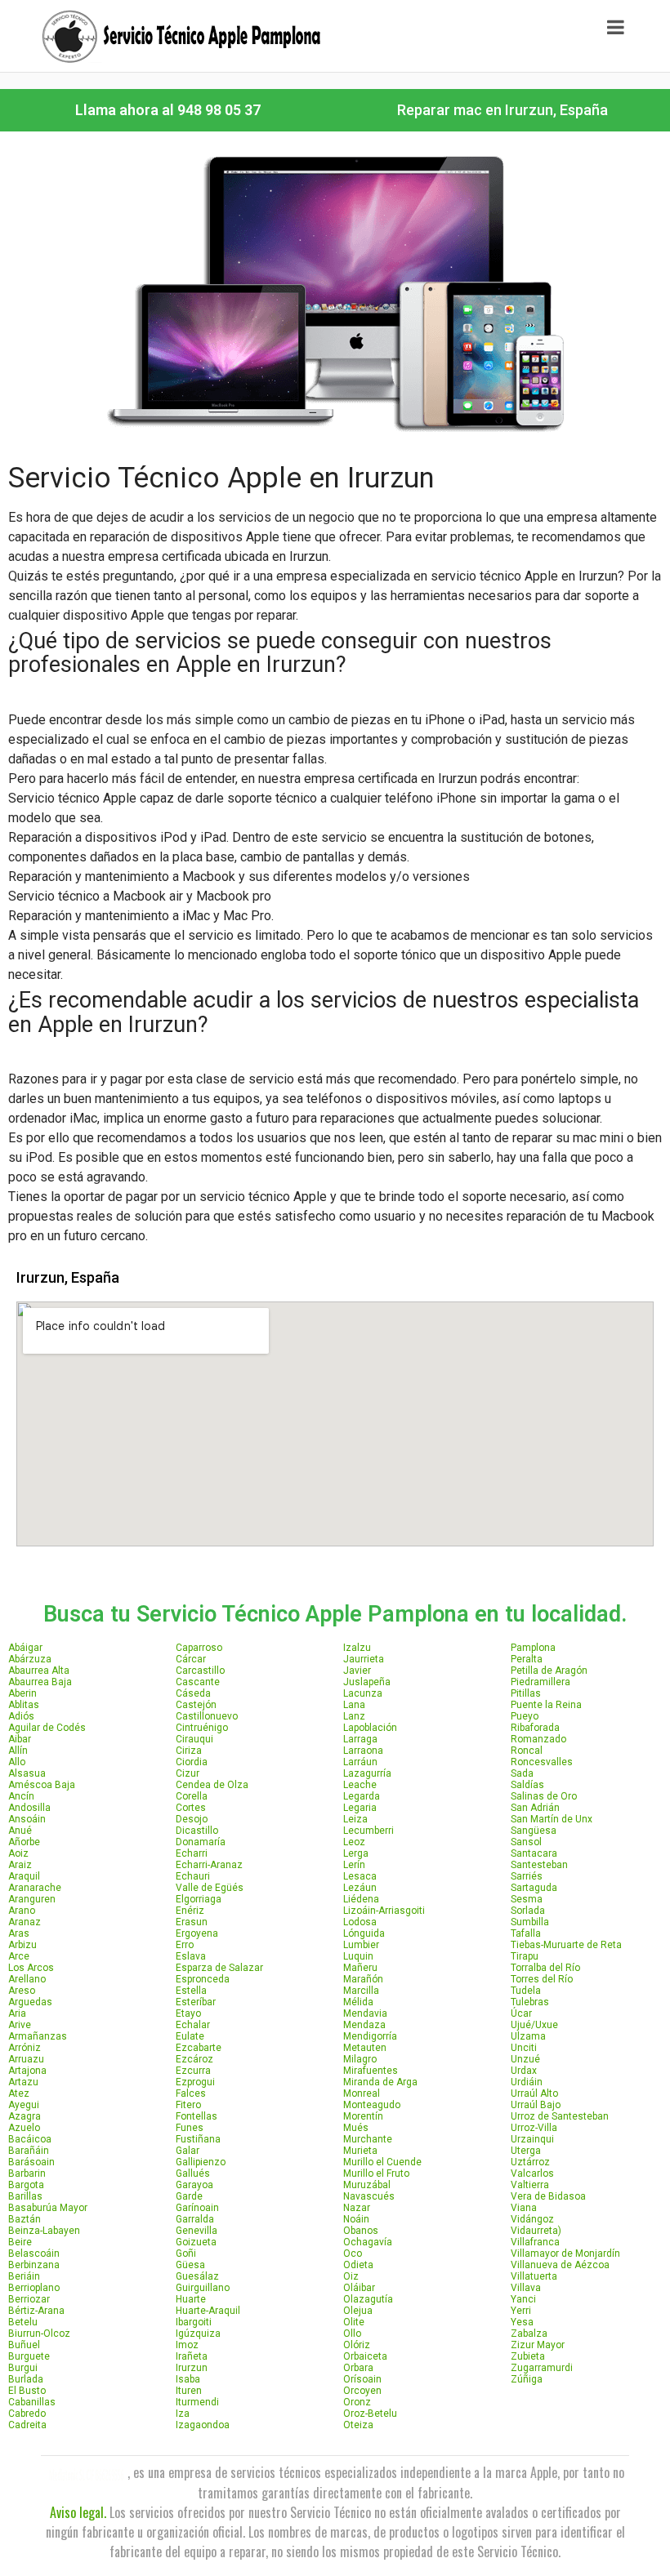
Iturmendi (197, 2402)
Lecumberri (368, 1831)
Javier (357, 1671)
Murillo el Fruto (376, 2173)
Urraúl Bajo (536, 2105)
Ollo (352, 2334)
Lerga (356, 1853)
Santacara (534, 1853)
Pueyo (525, 1716)
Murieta (360, 2151)
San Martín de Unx (552, 1819)
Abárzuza (30, 1659)
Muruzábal (367, 2185)
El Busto (27, 2391)
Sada (522, 1773)
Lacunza (363, 1693)
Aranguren (32, 1899)
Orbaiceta (365, 2356)
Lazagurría (367, 1773)
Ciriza (189, 1751)
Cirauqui (194, 1739)
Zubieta (528, 2356)
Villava (526, 2288)
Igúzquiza (198, 2334)
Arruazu (26, 2059)
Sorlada (528, 1911)
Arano (22, 1911)
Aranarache (35, 1888)
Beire (20, 2242)
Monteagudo (372, 2105)
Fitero (188, 2105)
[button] (168, 110)
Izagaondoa (203, 2425)
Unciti (524, 2048)
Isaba (188, 2379)
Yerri (521, 2311)
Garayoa (194, 2185)
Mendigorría (370, 2036)
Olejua (358, 2311)
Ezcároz (194, 2059)
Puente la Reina (546, 1705)
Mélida (358, 2002)
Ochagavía (368, 2242)
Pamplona (533, 1648)
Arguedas (30, 2002)
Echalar (193, 2025)
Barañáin (29, 2151)
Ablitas (24, 1705)
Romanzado (538, 1739)
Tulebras (530, 2002)
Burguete (29, 2356)
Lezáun (360, 1888)
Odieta (358, 2265)
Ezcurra (193, 2071)
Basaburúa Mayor (48, 2208)
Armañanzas (38, 2036)
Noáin (356, 2219)
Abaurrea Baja (40, 1682)
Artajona (27, 2071)
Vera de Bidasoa (548, 2196)
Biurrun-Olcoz (39, 2334)
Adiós (21, 1716)
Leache (360, 1785)
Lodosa (360, 1922)
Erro (185, 1945)
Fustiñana (198, 2139)
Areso (22, 1991)
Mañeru (360, 1968)
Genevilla (197, 2231)
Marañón (363, 1979)
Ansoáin (27, 1819)
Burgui (23, 2368)
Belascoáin (34, 2253)
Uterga (526, 2151)
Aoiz (18, 1853)
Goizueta (196, 2242)
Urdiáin (527, 2082)
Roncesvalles (542, 1762)
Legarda (362, 1796)
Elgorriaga (199, 1899)
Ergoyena (197, 1933)
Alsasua (27, 1773)
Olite (354, 2322)
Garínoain (197, 2208)
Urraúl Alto (534, 2093)
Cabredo (27, 2414)
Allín (18, 1751)
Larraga (360, 1739)
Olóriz (357, 2345)
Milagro (360, 2059)
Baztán (25, 2219)
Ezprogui (195, 2082)
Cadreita (27, 2425)
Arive (20, 2025)
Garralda (195, 2219)
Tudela (526, 1991)
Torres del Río (542, 1979)
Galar (188, 2151)
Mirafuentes (371, 2071)
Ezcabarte (199, 2048)
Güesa (190, 2265)
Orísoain (362, 2379)
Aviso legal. (78, 2512)
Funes (190, 2128)
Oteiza (358, 2425)
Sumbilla (530, 1922)
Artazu (23, 2082)
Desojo (192, 1819)
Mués (356, 2128)
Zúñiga (527, 2379)
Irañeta (192, 2356)
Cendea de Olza (212, 1785)
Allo (17, 1762)
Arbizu (22, 1945)
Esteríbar (196, 2002)
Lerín (354, 1865)
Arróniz (25, 2048)
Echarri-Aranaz (209, 1865)
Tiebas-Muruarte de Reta (566, 1945)
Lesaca (360, 1876)
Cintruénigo (202, 1728)
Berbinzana (34, 2265)
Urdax (524, 2071)
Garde (189, 2196)
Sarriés (527, 1876)
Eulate (190, 2036)
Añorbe (24, 1842)
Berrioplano (34, 2288)
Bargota (26, 2185)
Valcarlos (532, 2173)
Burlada (26, 2379)
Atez (19, 2093)
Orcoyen (362, 2391)
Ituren (189, 2391)
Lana (354, 1705)
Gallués (193, 2173)
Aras (19, 1933)
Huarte (191, 2299)
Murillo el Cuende (382, 2162)
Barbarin (27, 2173)
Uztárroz (530, 2162)
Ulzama (528, 2036)
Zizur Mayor (538, 2345)
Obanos (361, 2231)
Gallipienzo (201, 2162)
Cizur (188, 1773)
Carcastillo (200, 1671)
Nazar (357, 2208)
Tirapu (525, 1956)
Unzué (525, 2059)
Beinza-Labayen (44, 2231)
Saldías (527, 1785)
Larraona (363, 1751)
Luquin (358, 1956)
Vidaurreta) (536, 2231)
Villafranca (535, 2242)
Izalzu (357, 1648)
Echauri (193, 1876)
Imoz (187, 2345)
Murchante (368, 2139)
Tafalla (526, 1933)
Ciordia (192, 1762)
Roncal (527, 1751)
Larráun (360, 1762)
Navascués (369, 2196)
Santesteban (539, 1865)
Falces (191, 2093)
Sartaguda (534, 1888)
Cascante (198, 1682)
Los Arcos (31, 1968)
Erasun (192, 1922)
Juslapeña (367, 1682)
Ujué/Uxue (534, 2025)
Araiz (20, 1865)
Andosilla (29, 1808)
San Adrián (535, 1808)
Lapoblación (370, 1728)
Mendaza (364, 2025)
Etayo (188, 2013)
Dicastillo (197, 1831)
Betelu (23, 2322)
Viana (524, 2208)
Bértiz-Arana (36, 2311)
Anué (20, 1831)
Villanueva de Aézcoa (560, 2265)
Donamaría (201, 1842)
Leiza (355, 1819)
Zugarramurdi (542, 2368)
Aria (17, 2013)
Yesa (522, 2322)
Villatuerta (534, 2276)
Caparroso (199, 1648)
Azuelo (24, 2128)
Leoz (354, 1842)
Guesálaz (197, 2276)
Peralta (527, 1659)
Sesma (527, 1899)
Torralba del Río (545, 1968)
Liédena (361, 1899)
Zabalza (529, 2334)
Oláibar (359, 2288)
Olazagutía (368, 2299)
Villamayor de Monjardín (565, 2253)
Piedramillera (540, 1682)
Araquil (24, 1876)
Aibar (20, 1739)
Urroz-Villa (534, 2128)
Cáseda (193, 1693)
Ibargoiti (194, 2322)
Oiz (351, 2276)
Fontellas (197, 2116)
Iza (183, 2414)
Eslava (191, 1956)
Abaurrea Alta (39, 1671)
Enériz (190, 1911)
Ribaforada (535, 1728)
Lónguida (364, 1933)
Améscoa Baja (42, 1785)
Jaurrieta (364, 1659)
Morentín (363, 2116)
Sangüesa (534, 1831)
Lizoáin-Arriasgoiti (384, 1911)
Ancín (21, 1796)
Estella (191, 1991)
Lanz (354, 1716)
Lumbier (361, 1945)
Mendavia (365, 2013)
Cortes (191, 1808)
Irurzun (192, 2368)
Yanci (523, 2299)
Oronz (357, 2402)
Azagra (25, 2116)
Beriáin (24, 2276)
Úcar (521, 2013)
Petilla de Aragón (549, 1671)
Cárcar (191, 1659)
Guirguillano (203, 2288)
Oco (353, 2253)
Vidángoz (532, 2219)
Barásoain (31, 2162)
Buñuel (24, 2345)
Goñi (186, 2253)
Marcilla (361, 1991)
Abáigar (25, 1648)
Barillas (25, 2196)
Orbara (358, 2368)
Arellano (27, 1979)
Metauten (365, 2048)
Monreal (362, 2093)
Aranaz (25, 1922)
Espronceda (203, 1979)
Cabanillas (32, 2402)
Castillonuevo (207, 1716)
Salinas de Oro (544, 1796)
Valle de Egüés (210, 1888)
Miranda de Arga (380, 2082)
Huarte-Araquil (208, 2311)
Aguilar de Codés (47, 1728)
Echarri (192, 1853)
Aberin (22, 1693)
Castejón (196, 1705)
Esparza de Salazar (219, 1968)
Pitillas (526, 1693)
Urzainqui (532, 2139)
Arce (19, 1956)
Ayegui (24, 2105)
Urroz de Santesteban (560, 2116)
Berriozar (29, 2299)
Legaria (360, 1808)
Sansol (526, 1842)
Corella (192, 1796)
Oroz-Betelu (370, 2414)
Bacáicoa (30, 2139)
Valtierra (530, 2185)
